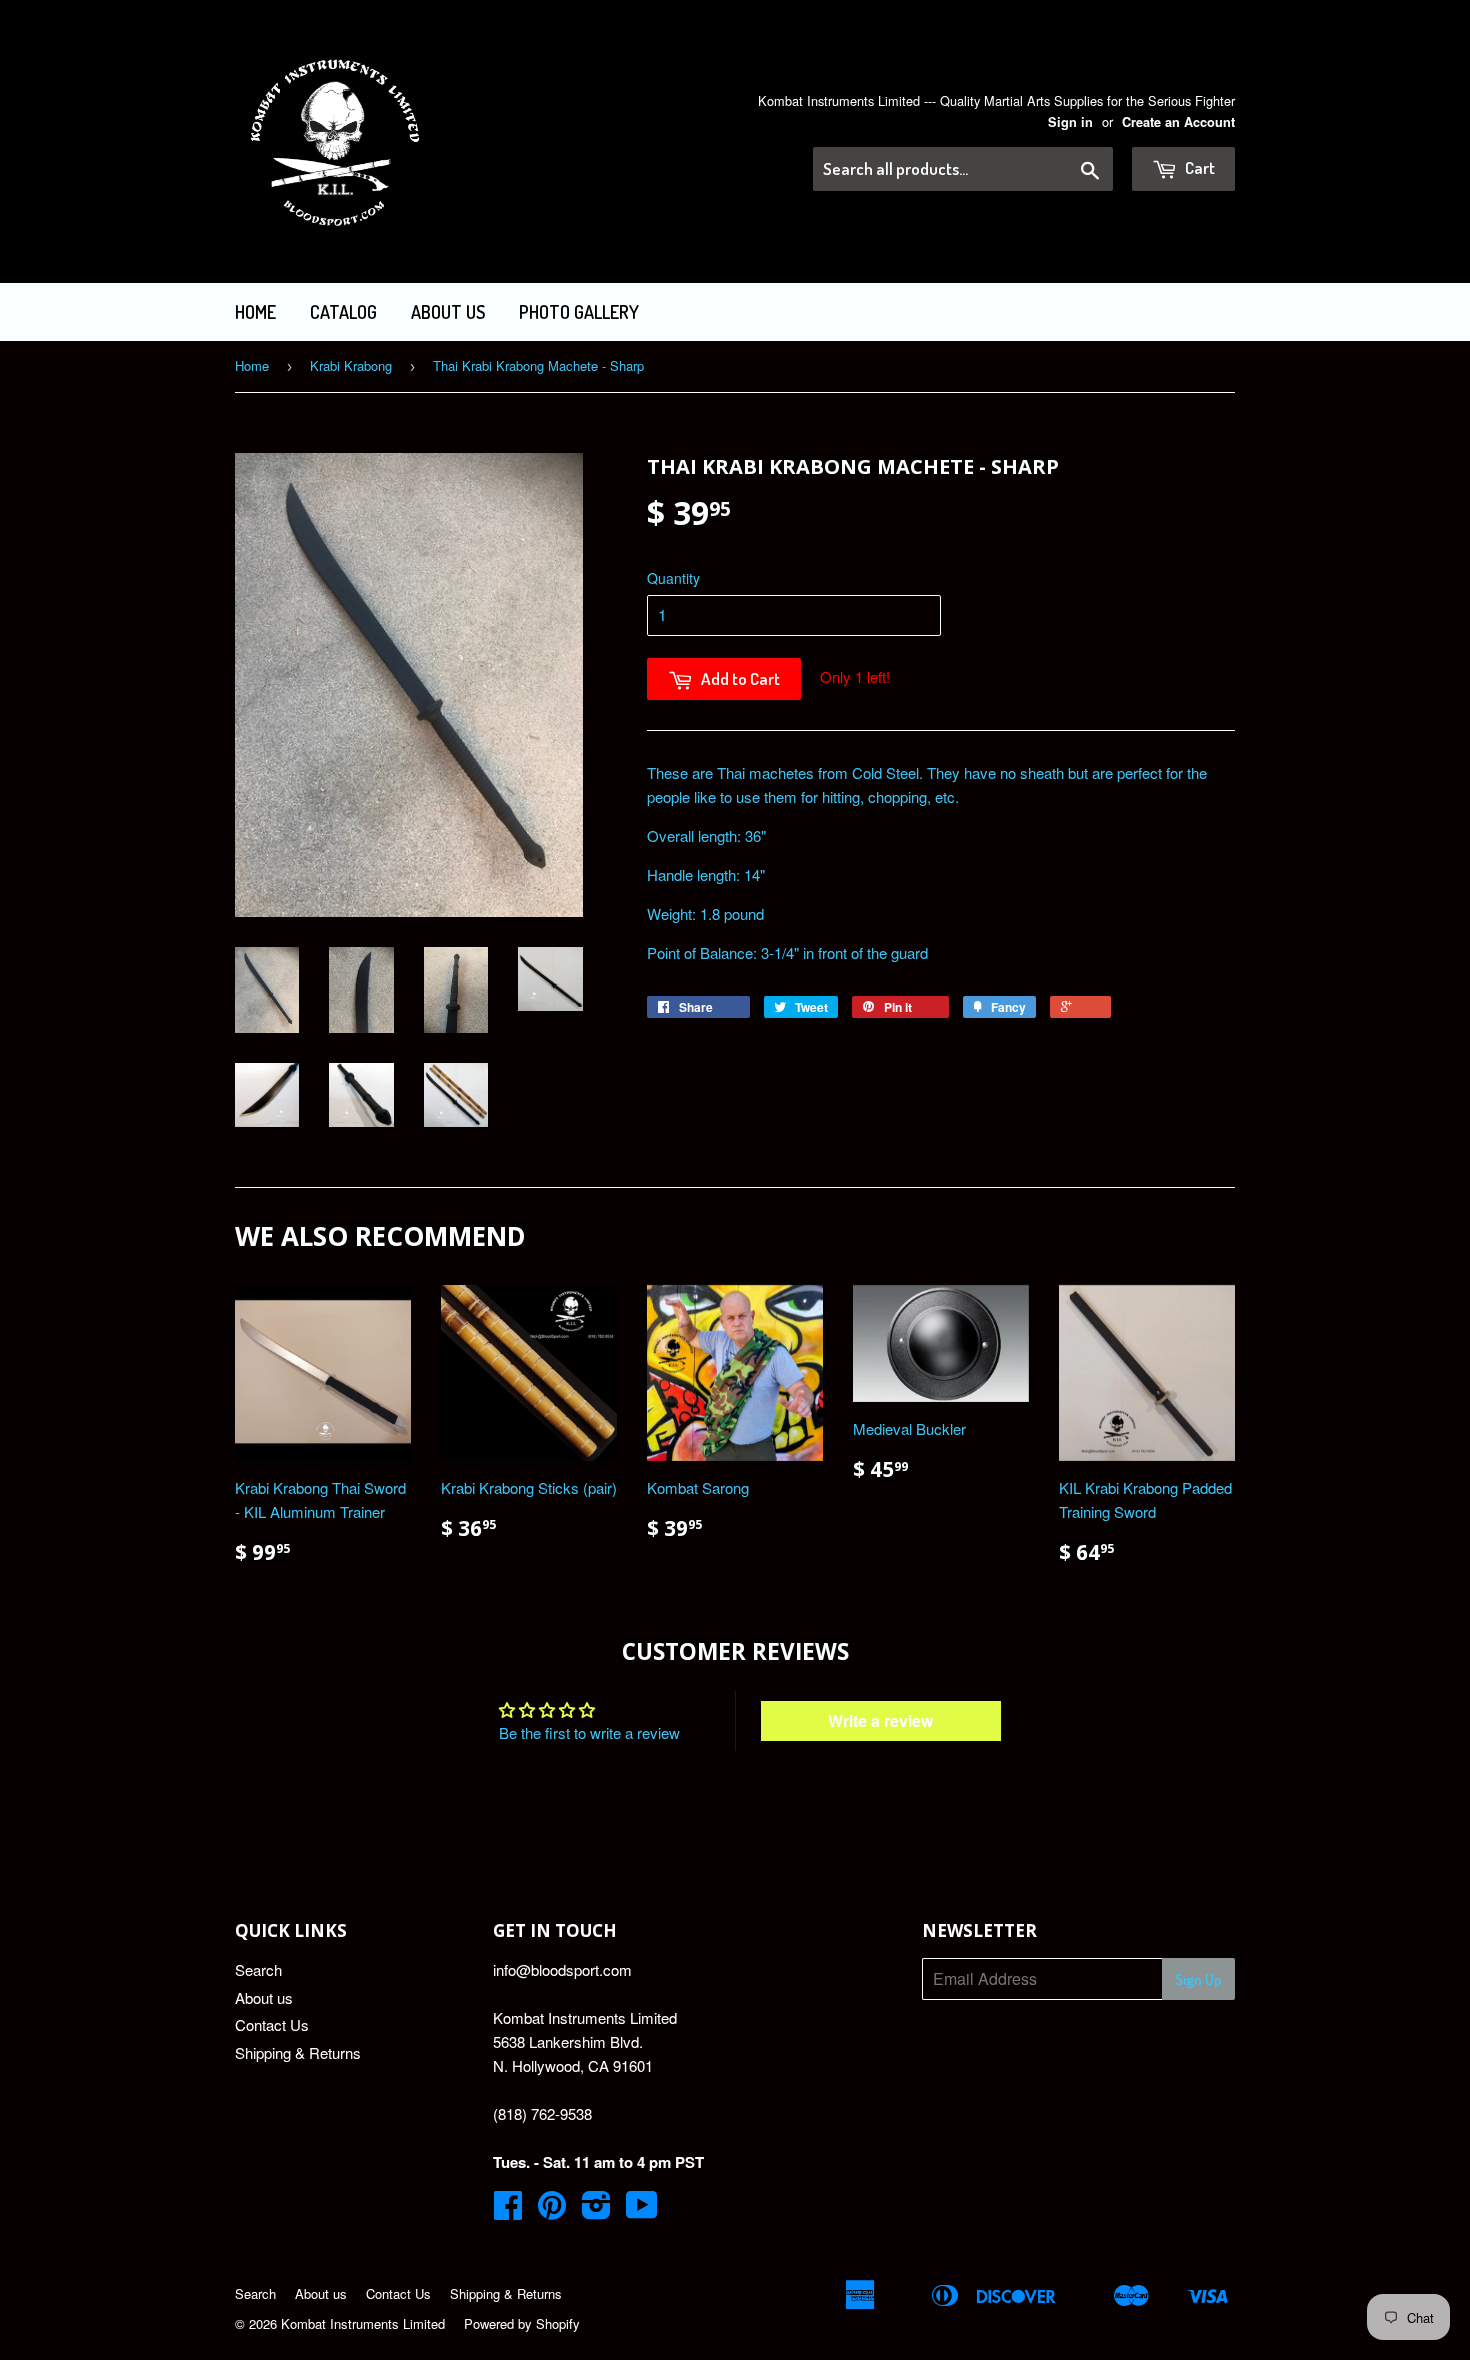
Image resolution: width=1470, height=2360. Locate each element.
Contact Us (272, 2024)
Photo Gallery (579, 312)
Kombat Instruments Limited (363, 2323)
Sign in (1070, 122)
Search (258, 1969)
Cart (1198, 167)
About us (448, 312)
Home (255, 312)
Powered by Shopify (522, 2323)
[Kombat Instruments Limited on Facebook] (508, 2210)
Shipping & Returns (298, 2052)
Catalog (343, 312)
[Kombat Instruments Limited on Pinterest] (552, 2210)
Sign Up (1198, 1979)
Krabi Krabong (351, 365)
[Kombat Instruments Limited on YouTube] (642, 2210)
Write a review (880, 1720)
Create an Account (1178, 122)
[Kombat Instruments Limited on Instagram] (596, 2210)
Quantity (673, 578)
